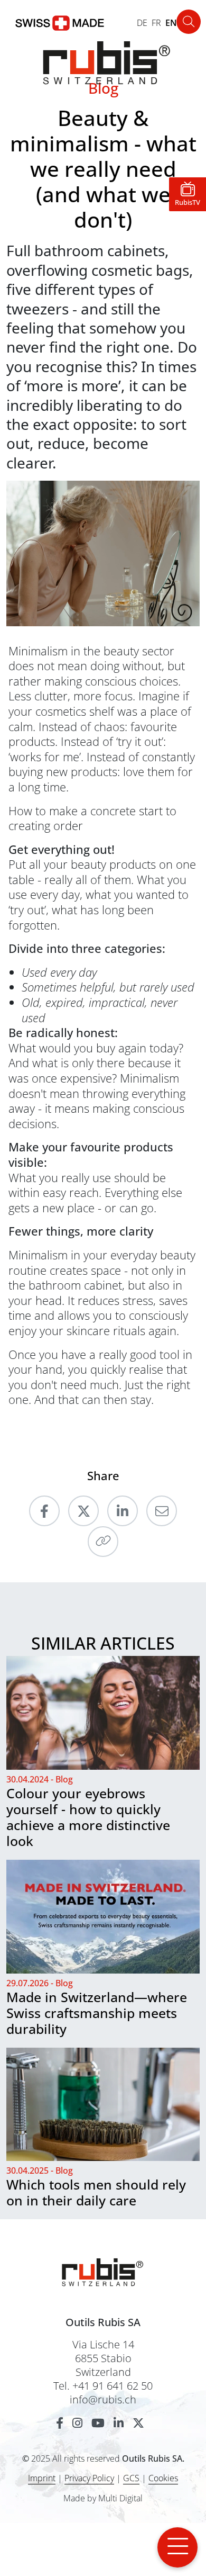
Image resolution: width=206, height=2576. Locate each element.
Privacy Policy (89, 2478)
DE (142, 23)
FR (156, 23)
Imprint (42, 2478)
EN (171, 23)
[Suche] (189, 22)
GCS (131, 2478)
